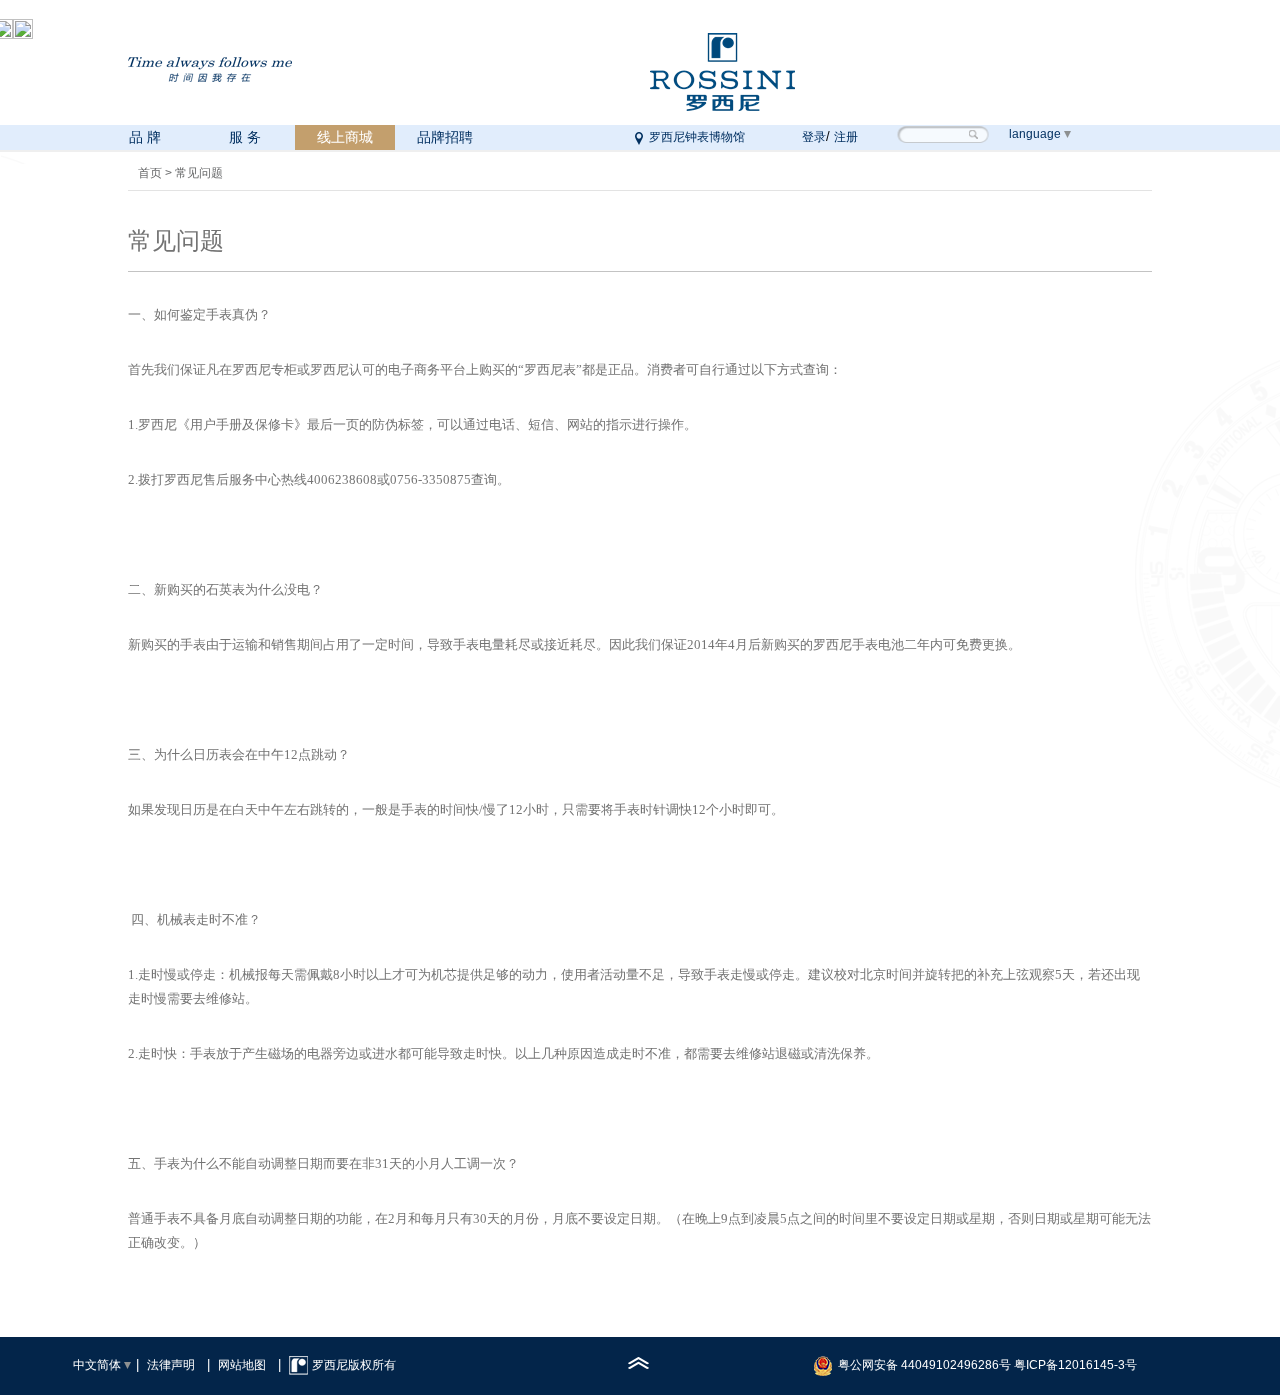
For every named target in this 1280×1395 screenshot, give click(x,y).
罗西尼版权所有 (354, 1365)
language (1035, 134)
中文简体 (97, 1365)
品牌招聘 (445, 137)
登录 (814, 137)
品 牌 (145, 137)
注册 (846, 137)
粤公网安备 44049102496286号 (924, 1365)
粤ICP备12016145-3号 (1075, 1365)
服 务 (245, 137)
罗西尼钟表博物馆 (697, 137)
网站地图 (242, 1365)
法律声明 (171, 1365)
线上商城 (345, 137)
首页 (150, 173)
